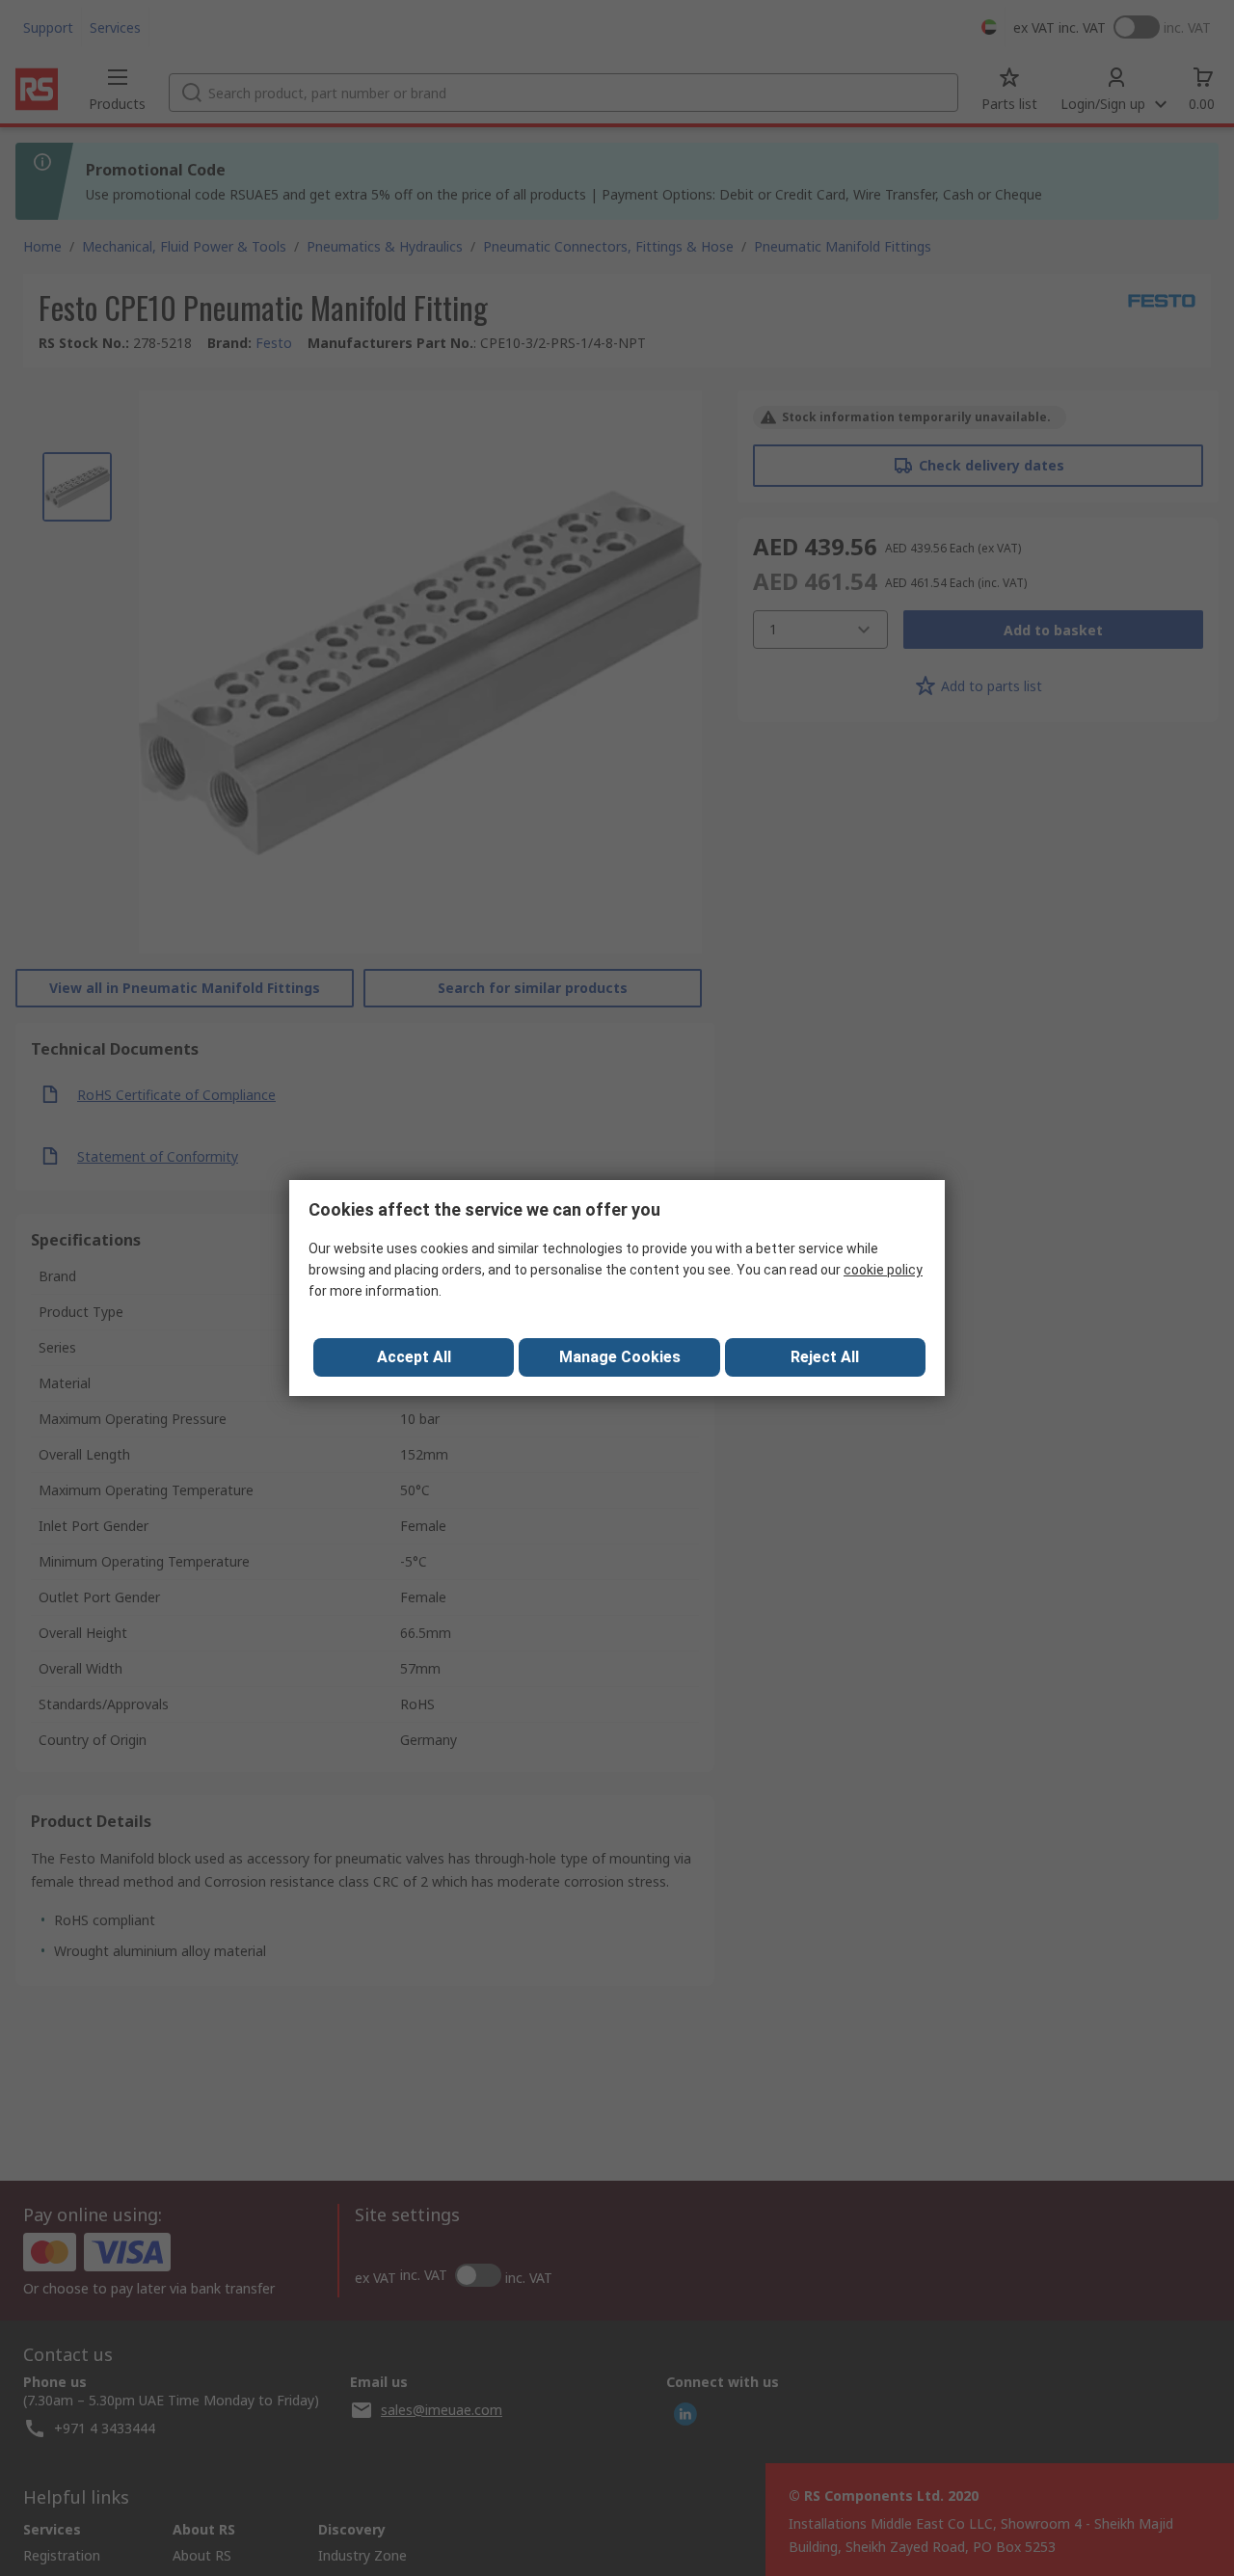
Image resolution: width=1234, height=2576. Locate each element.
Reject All (825, 1357)
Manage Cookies (620, 1357)
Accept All (414, 1357)
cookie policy (883, 1270)
